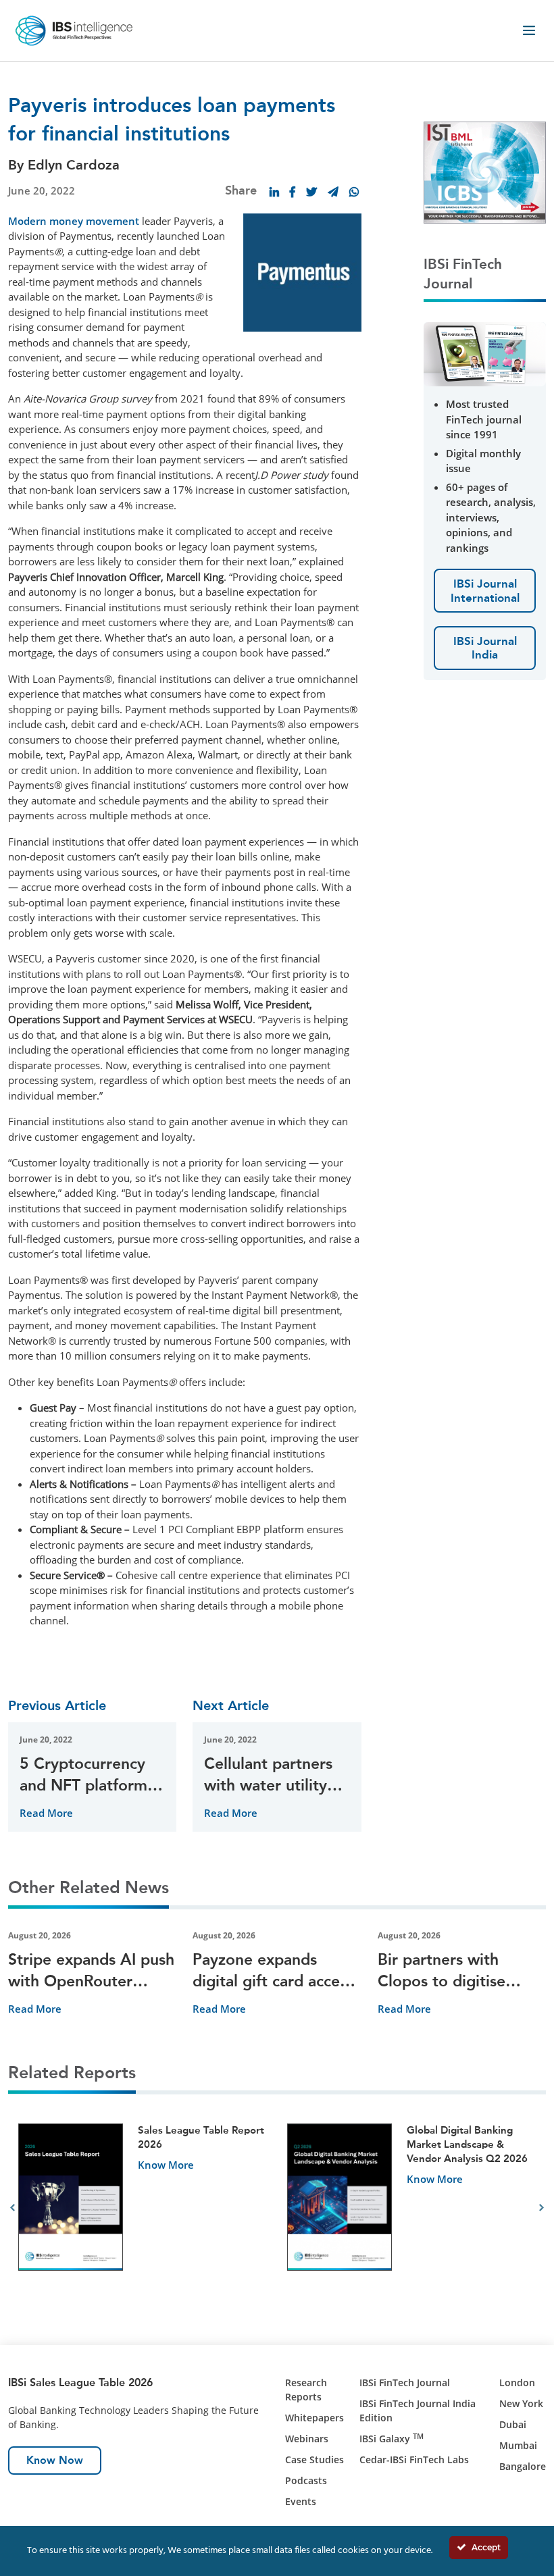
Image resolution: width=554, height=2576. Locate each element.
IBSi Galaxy (392, 2439)
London (517, 2382)
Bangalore (523, 2466)
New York (521, 2403)
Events (301, 2501)
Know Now (55, 2460)
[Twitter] (311, 192)
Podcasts (306, 2480)
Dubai (513, 2424)
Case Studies (314, 2459)
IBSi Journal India (485, 648)
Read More (46, 1813)
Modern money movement (74, 221)
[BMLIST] (485, 171)
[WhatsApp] (354, 192)
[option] (143, 2208)
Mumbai (518, 2445)
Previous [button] (12, 2208)
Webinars (307, 2439)
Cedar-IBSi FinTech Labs (414, 2459)
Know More (166, 2165)
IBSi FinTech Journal (405, 2382)
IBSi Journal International (485, 590)
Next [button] (542, 2208)
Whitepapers (314, 2418)
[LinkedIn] (274, 192)
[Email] (333, 192)
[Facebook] (293, 192)
